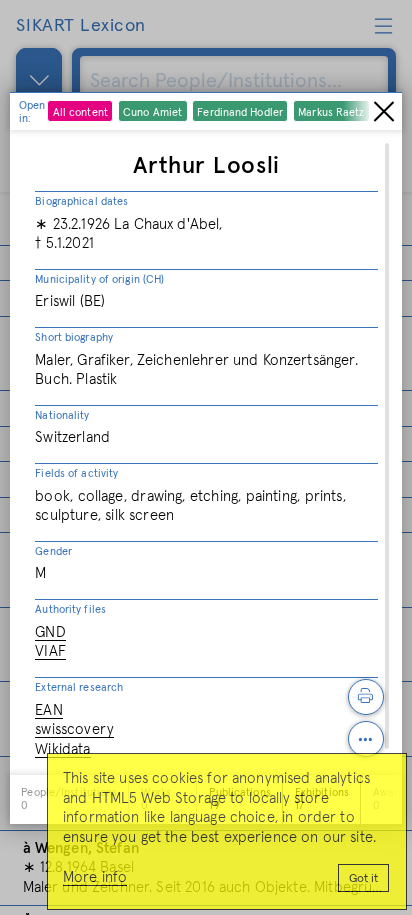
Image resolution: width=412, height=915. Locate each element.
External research (79, 687)
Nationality (62, 415)
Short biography (74, 337)
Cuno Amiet (152, 112)
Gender (53, 551)
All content (80, 112)
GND (50, 632)
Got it (363, 879)
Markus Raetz (331, 112)
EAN (48, 710)
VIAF (50, 651)
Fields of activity (76, 473)
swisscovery (74, 729)
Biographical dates (81, 201)
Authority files (70, 609)
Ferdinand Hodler (240, 112)
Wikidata (62, 749)
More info (95, 877)
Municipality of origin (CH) (99, 279)
